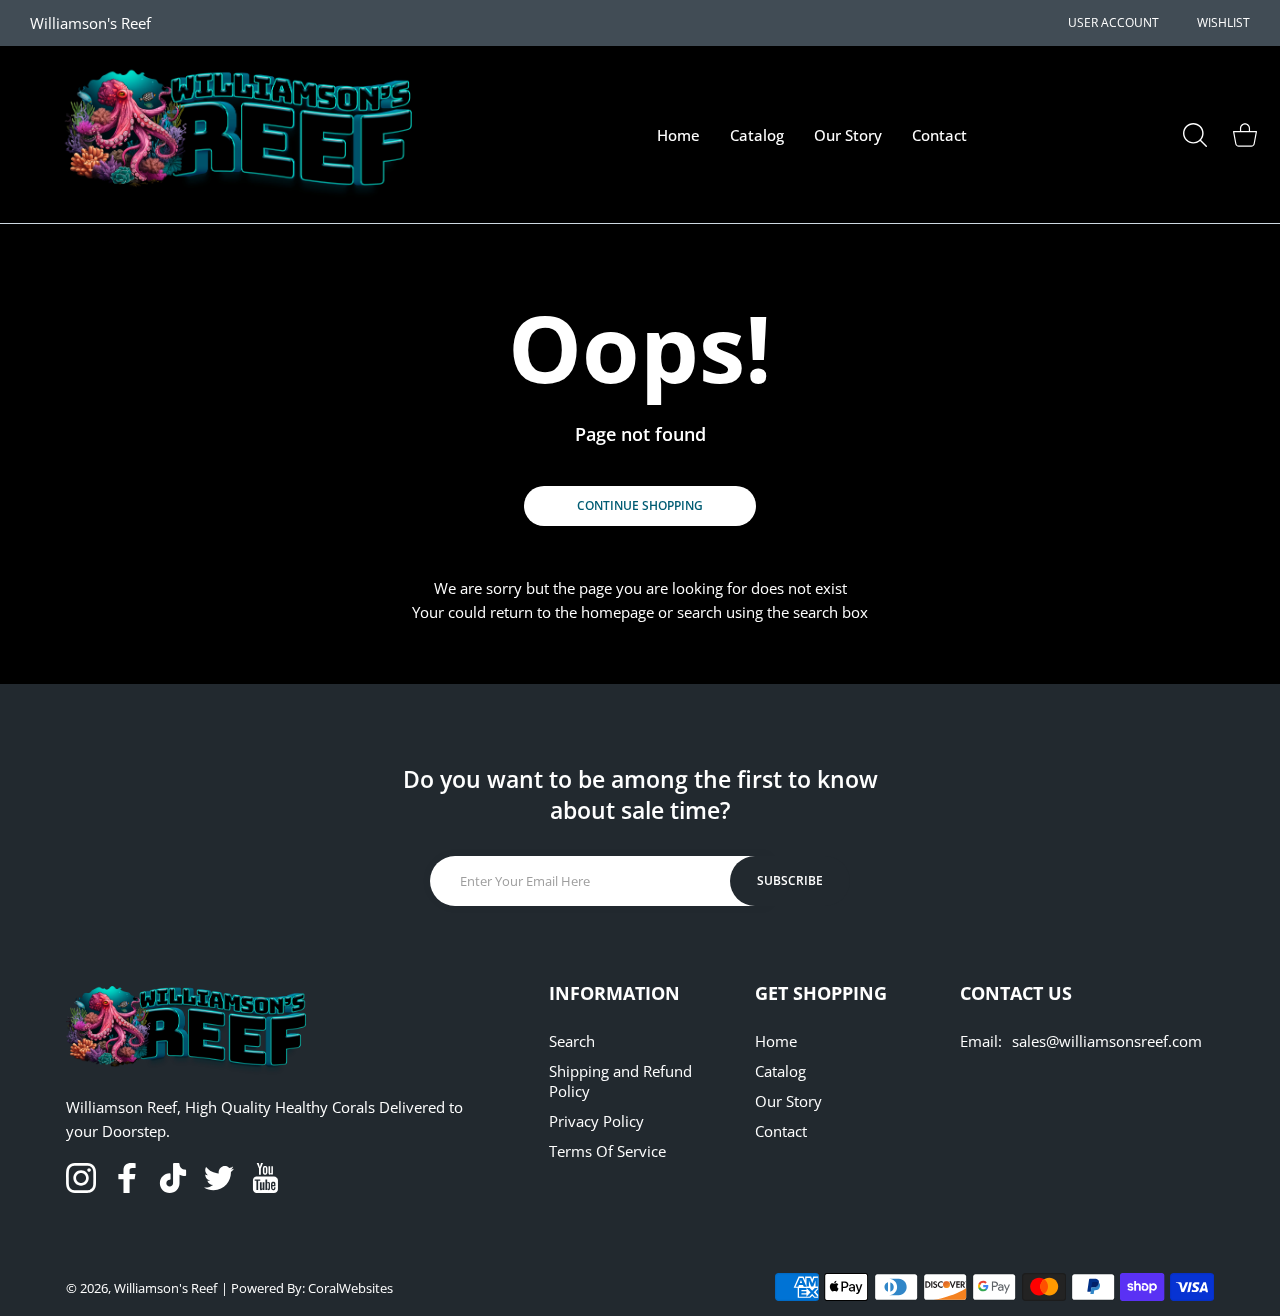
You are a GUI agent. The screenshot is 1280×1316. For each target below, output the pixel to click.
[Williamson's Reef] (230, 134)
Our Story (788, 1101)
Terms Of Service (607, 1151)
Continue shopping (640, 505)
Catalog (780, 1071)
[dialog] (1195, 135)
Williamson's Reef (165, 1288)
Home (776, 1041)
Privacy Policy (596, 1121)
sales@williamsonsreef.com (1107, 1041)
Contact (781, 1131)
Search (572, 1041)
